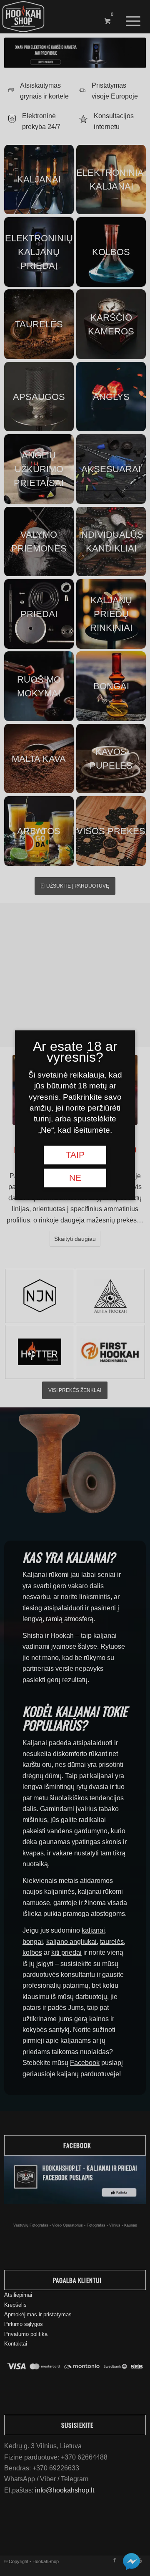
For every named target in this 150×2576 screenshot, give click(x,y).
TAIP (75, 1155)
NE (75, 1178)
